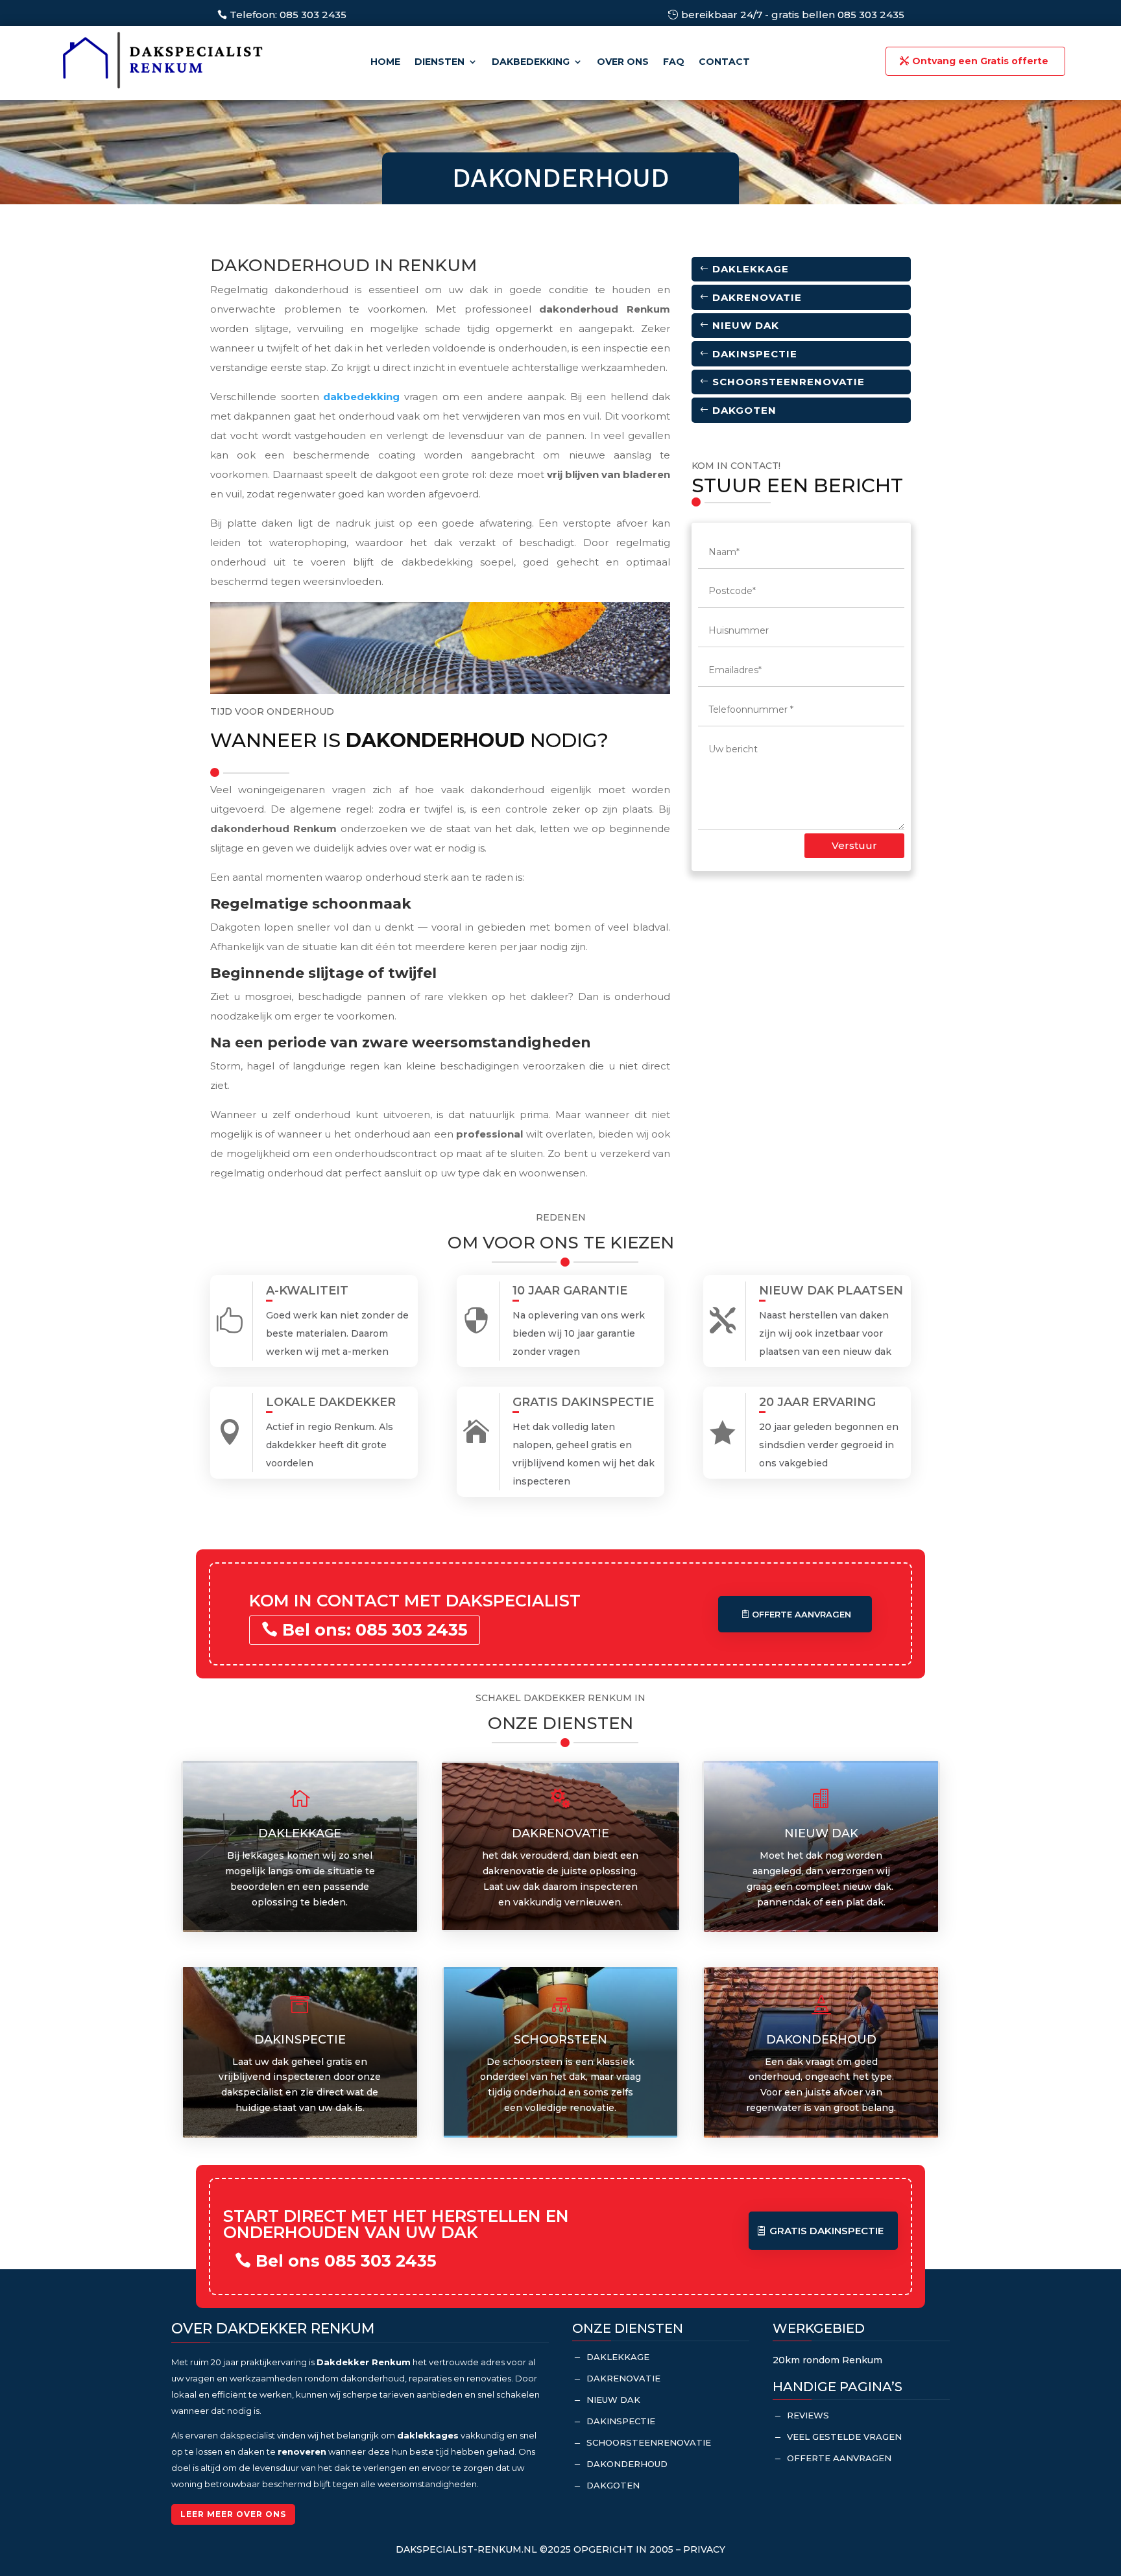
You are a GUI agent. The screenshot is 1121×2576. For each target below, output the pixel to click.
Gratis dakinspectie (826, 2231)
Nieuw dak (746, 325)
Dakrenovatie (757, 297)
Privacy (704, 2549)
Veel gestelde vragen (844, 2437)
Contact (724, 62)
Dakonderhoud (627, 2464)
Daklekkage (751, 269)
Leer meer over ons (233, 2514)
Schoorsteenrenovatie (789, 382)
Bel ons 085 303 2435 (346, 2261)
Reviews (808, 2415)
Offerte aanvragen (802, 1614)
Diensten (440, 62)
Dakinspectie (755, 354)
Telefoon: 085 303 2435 (288, 15)
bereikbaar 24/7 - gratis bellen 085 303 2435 (793, 15)
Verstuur (854, 845)
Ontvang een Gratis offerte (980, 61)
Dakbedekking (531, 62)
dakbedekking (361, 397)
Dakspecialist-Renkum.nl (466, 2549)
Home (385, 62)
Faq (674, 62)
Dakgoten (744, 410)
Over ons (623, 62)
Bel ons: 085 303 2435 (375, 1630)
